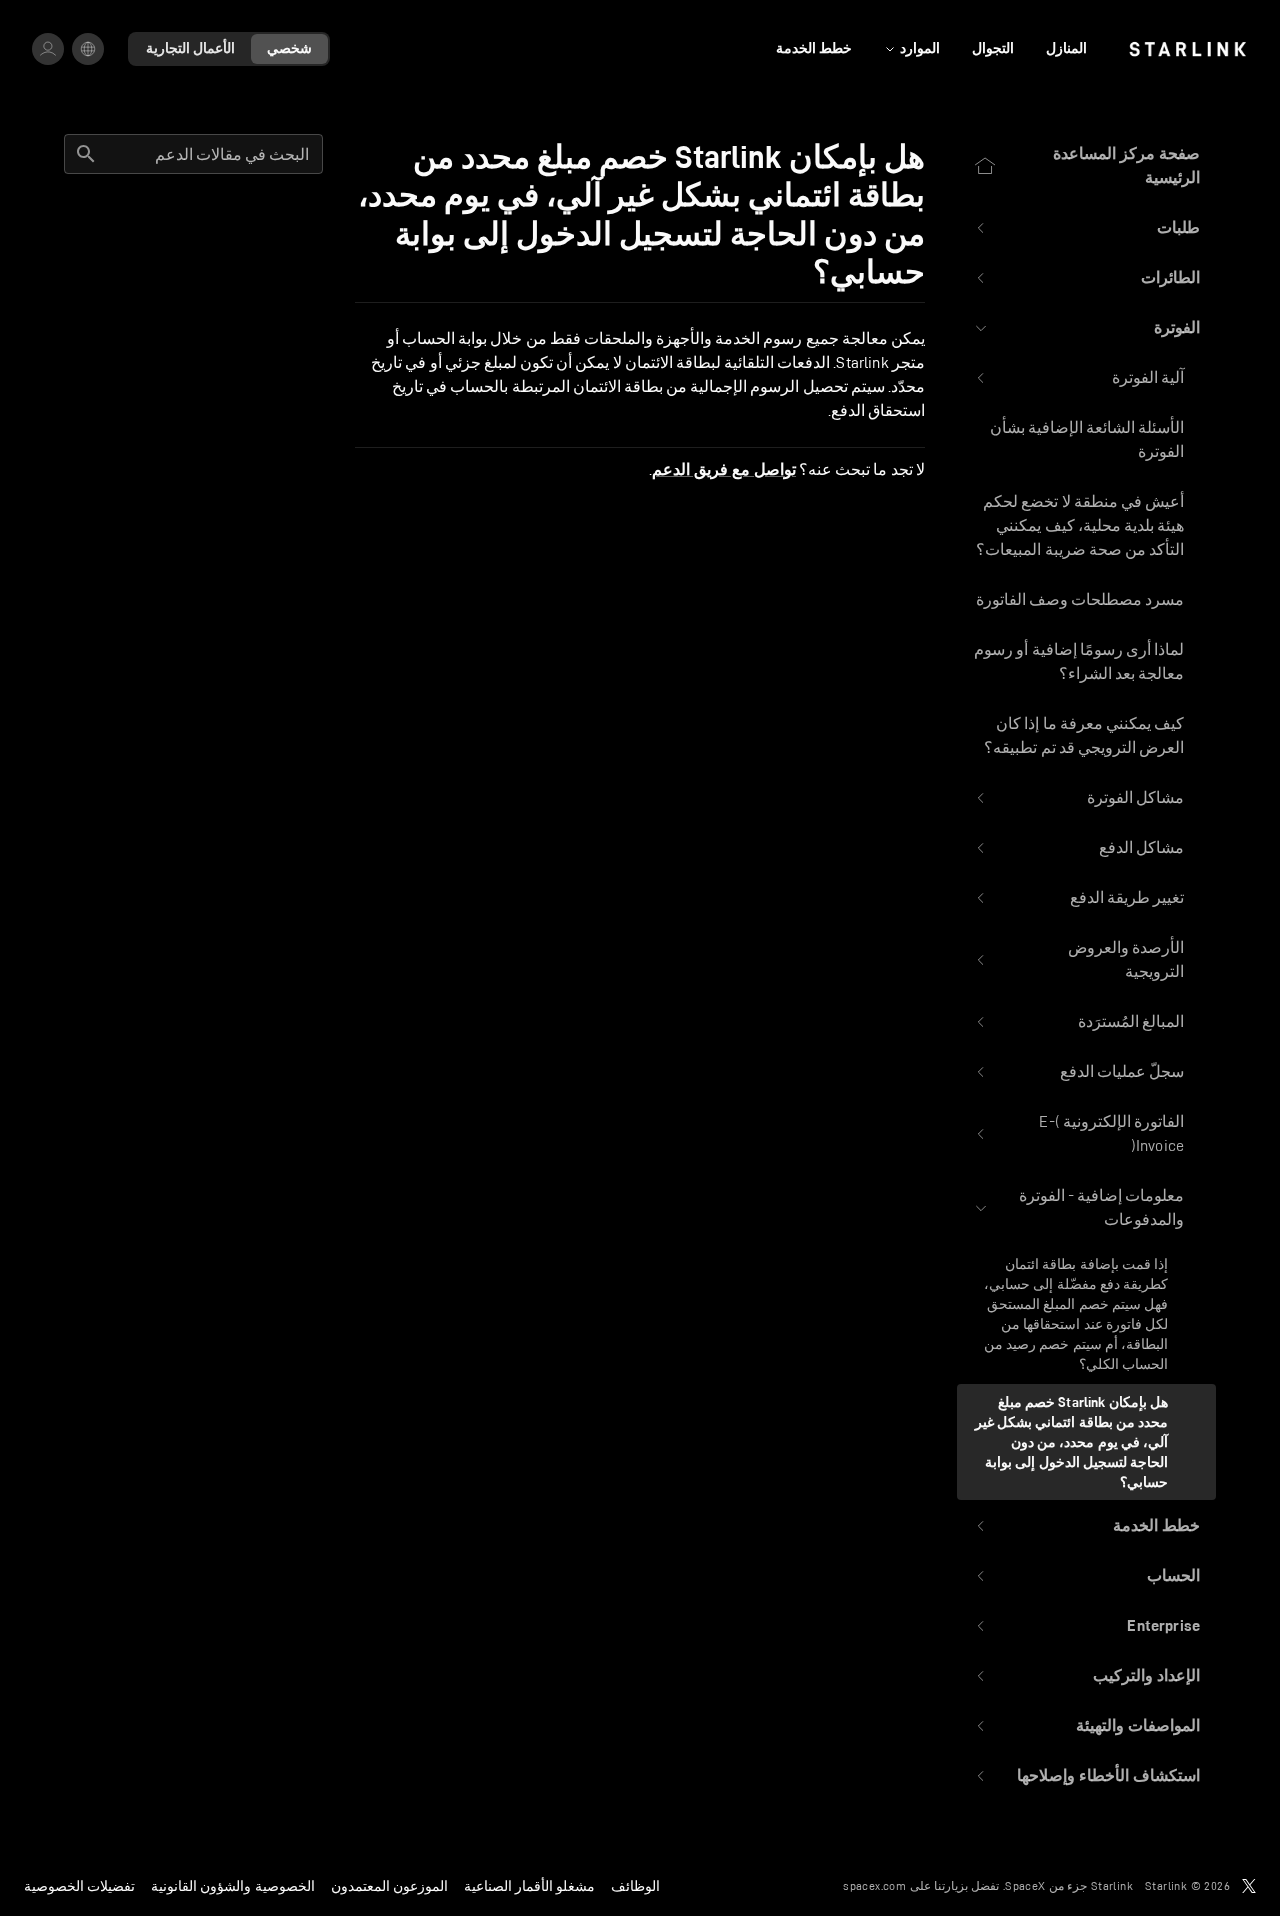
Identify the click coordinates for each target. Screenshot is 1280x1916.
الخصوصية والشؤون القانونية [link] (232, 1886)
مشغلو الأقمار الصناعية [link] (529, 1886)
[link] (1187, 49)
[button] (1086, 228)
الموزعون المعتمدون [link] (389, 1886)
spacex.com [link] (874, 1885)
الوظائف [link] (635, 1886)
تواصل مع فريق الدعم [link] (724, 470)
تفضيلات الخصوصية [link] (79, 1886)
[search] (86, 154)
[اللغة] (88, 49)
